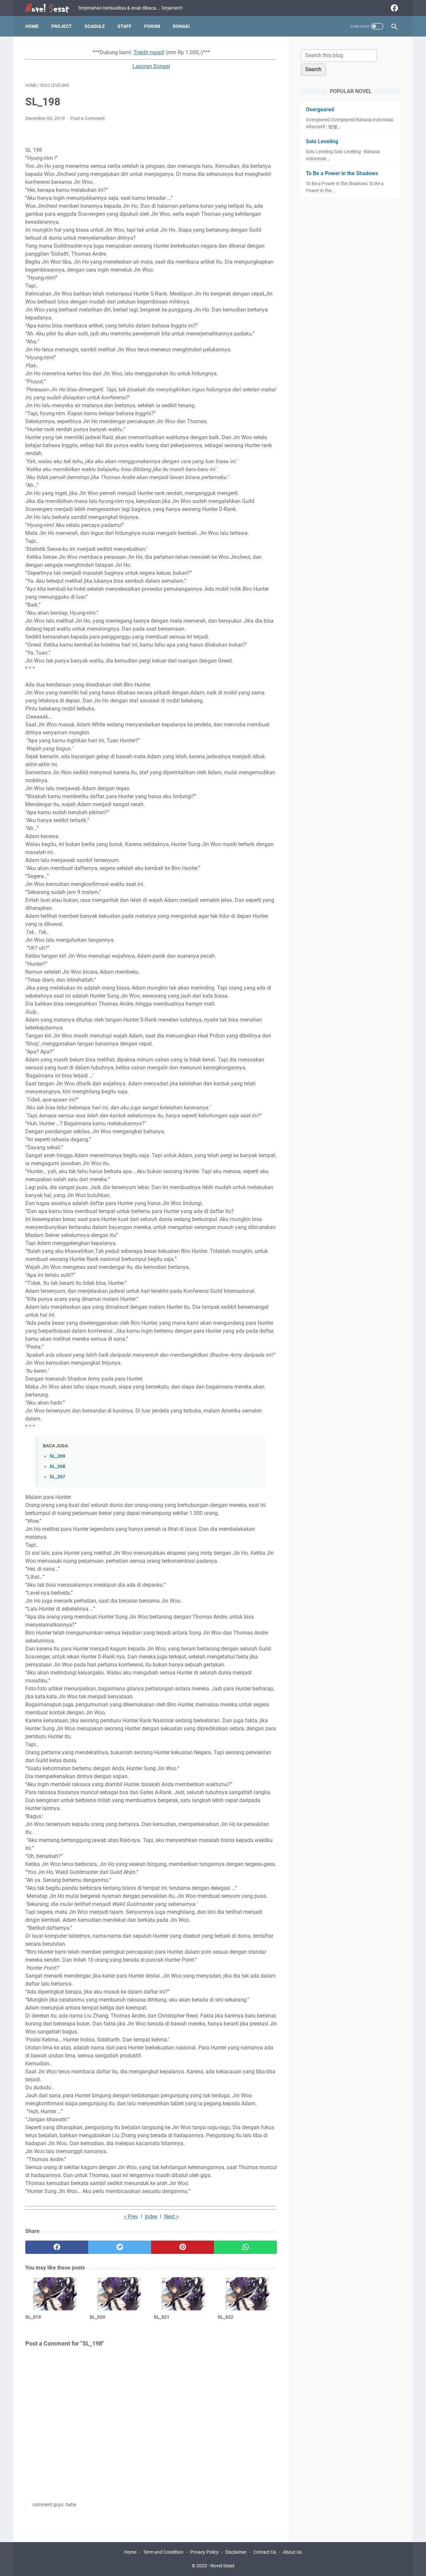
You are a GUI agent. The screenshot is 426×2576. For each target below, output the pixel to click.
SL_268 (57, 1467)
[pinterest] (183, 2247)
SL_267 (57, 1477)
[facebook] (394, 8)
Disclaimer (236, 2552)
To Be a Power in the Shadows (342, 173)
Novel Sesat (222, 2566)
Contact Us (265, 2552)
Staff (124, 26)
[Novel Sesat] (52, 8)
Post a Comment (88, 118)
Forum (152, 26)
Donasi (181, 26)
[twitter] (120, 2247)
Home (32, 26)
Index (151, 2216)
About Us (292, 2552)
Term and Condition (163, 2552)
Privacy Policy (204, 2552)
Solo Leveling (322, 141)
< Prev (131, 2216)
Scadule (95, 26)
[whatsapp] (245, 2247)
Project (62, 26)
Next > (171, 2216)
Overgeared (320, 110)
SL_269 (57, 1456)
